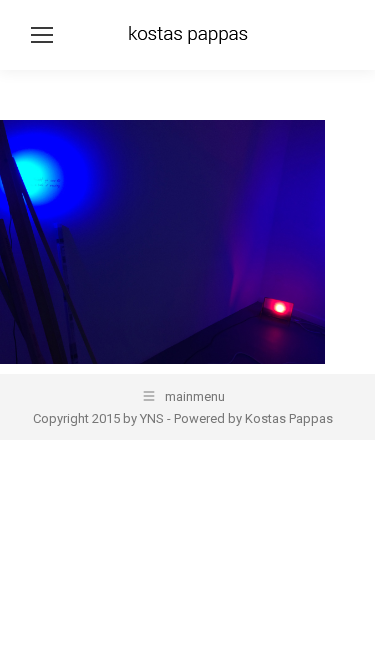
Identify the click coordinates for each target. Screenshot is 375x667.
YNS (152, 418)
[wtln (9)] (162, 242)
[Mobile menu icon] (42, 35)
